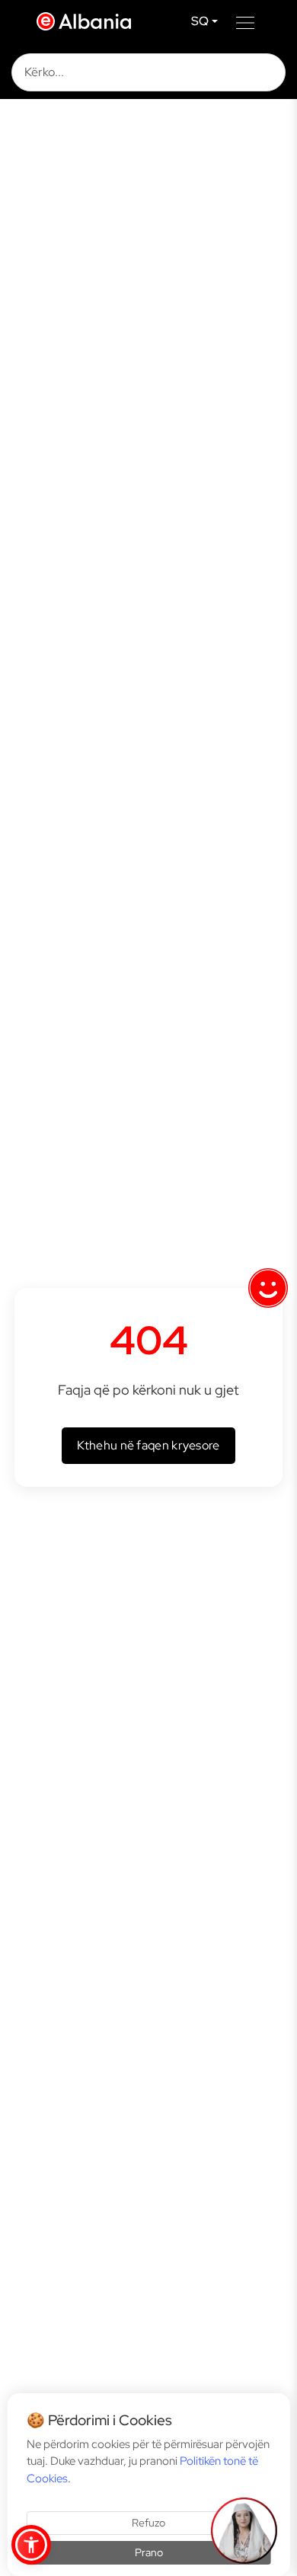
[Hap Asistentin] (244, 2530)
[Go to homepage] (88, 21)
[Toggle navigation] (245, 21)
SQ (200, 21)
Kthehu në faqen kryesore (148, 1445)
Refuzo (148, 2523)
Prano (149, 2552)
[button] (31, 2545)
